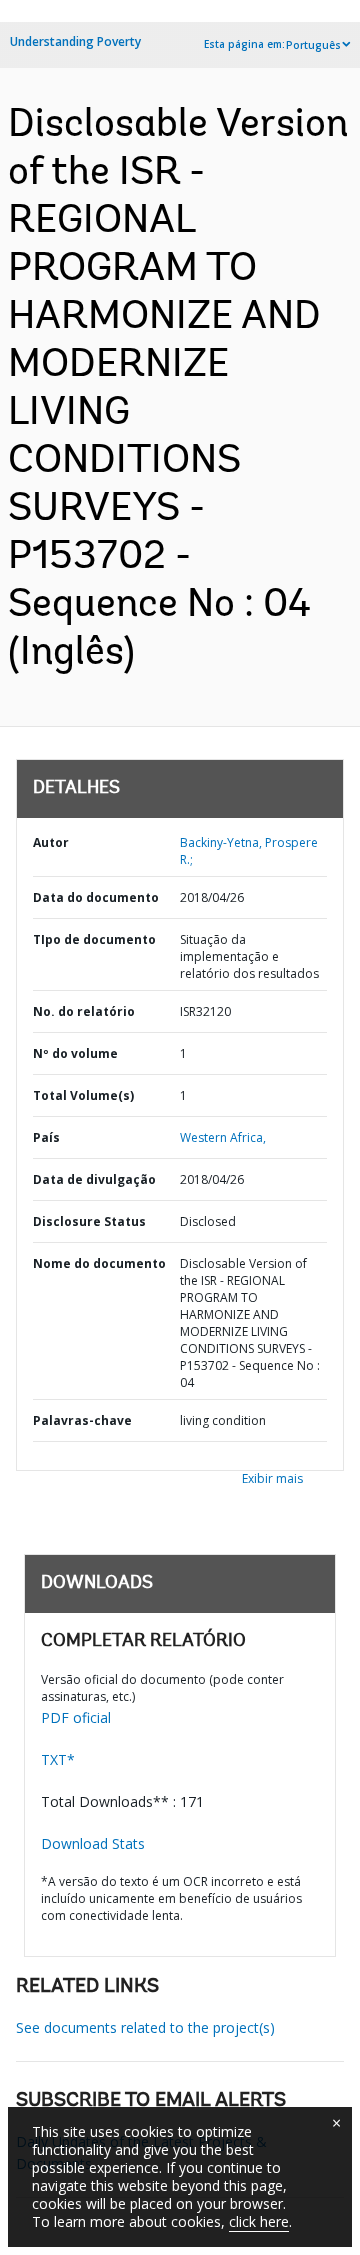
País (46, 1137)
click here (259, 2221)
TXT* (58, 1759)
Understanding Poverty (75, 41)
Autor (51, 842)
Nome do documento (99, 1263)
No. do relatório (84, 1011)
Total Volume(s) (83, 1095)
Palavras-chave (82, 1420)
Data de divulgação (94, 1179)
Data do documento (96, 897)
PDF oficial (76, 1717)
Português (313, 45)
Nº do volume (75, 1053)
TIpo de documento (94, 939)
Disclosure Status (89, 1221)
